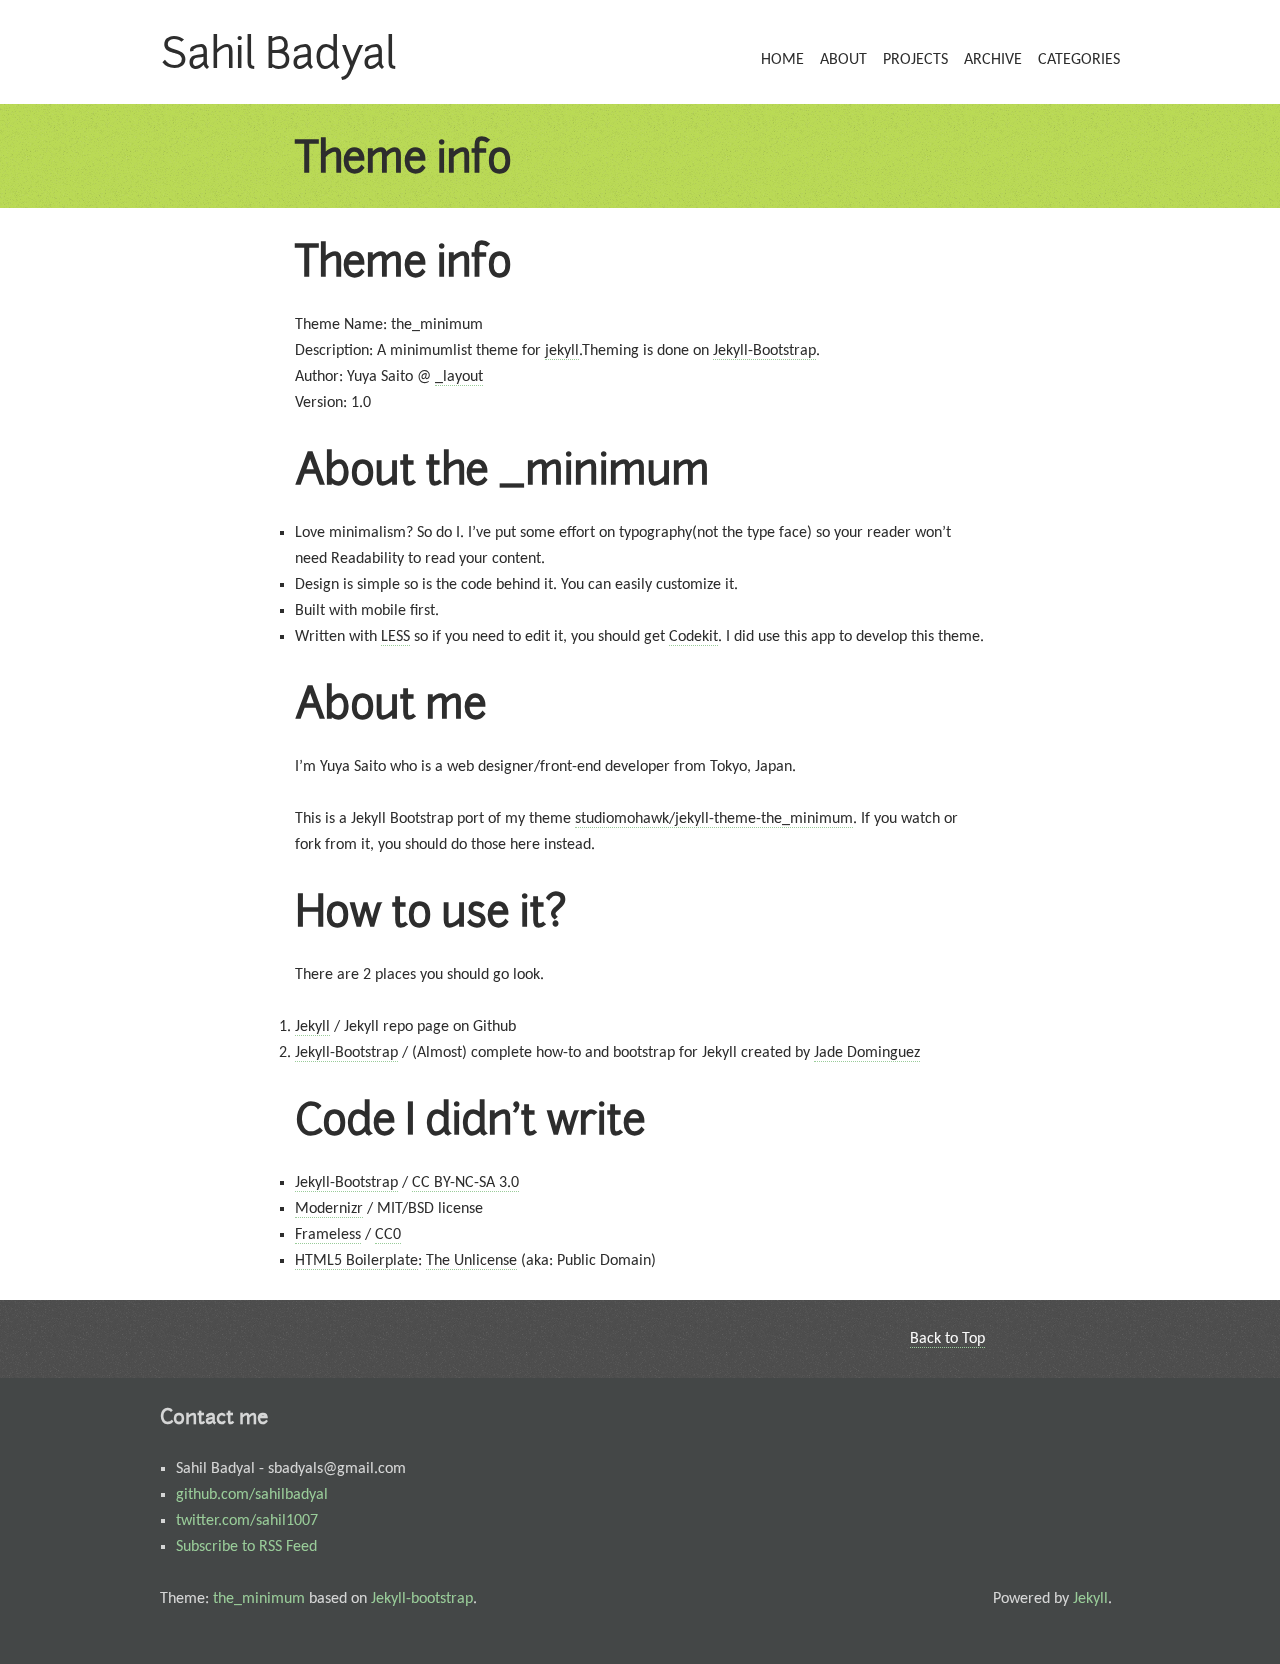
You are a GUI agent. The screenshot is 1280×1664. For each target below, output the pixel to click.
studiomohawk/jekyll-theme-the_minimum (714, 819)
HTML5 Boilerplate (356, 1261)
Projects (915, 60)
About (843, 60)
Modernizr (329, 1209)
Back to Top (947, 1339)
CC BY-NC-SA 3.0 (465, 1183)
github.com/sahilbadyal (252, 1495)
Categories (1079, 60)
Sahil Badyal (278, 52)
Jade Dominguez (867, 1053)
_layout (459, 377)
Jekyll (312, 1027)
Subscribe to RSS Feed (246, 1547)
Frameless (328, 1235)
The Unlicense (471, 1261)
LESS (395, 637)
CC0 (388, 1235)
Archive (993, 60)
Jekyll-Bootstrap (764, 351)
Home (782, 60)
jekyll (562, 351)
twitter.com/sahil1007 (247, 1521)
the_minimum (259, 1599)
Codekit (693, 637)
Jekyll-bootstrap (422, 1599)
